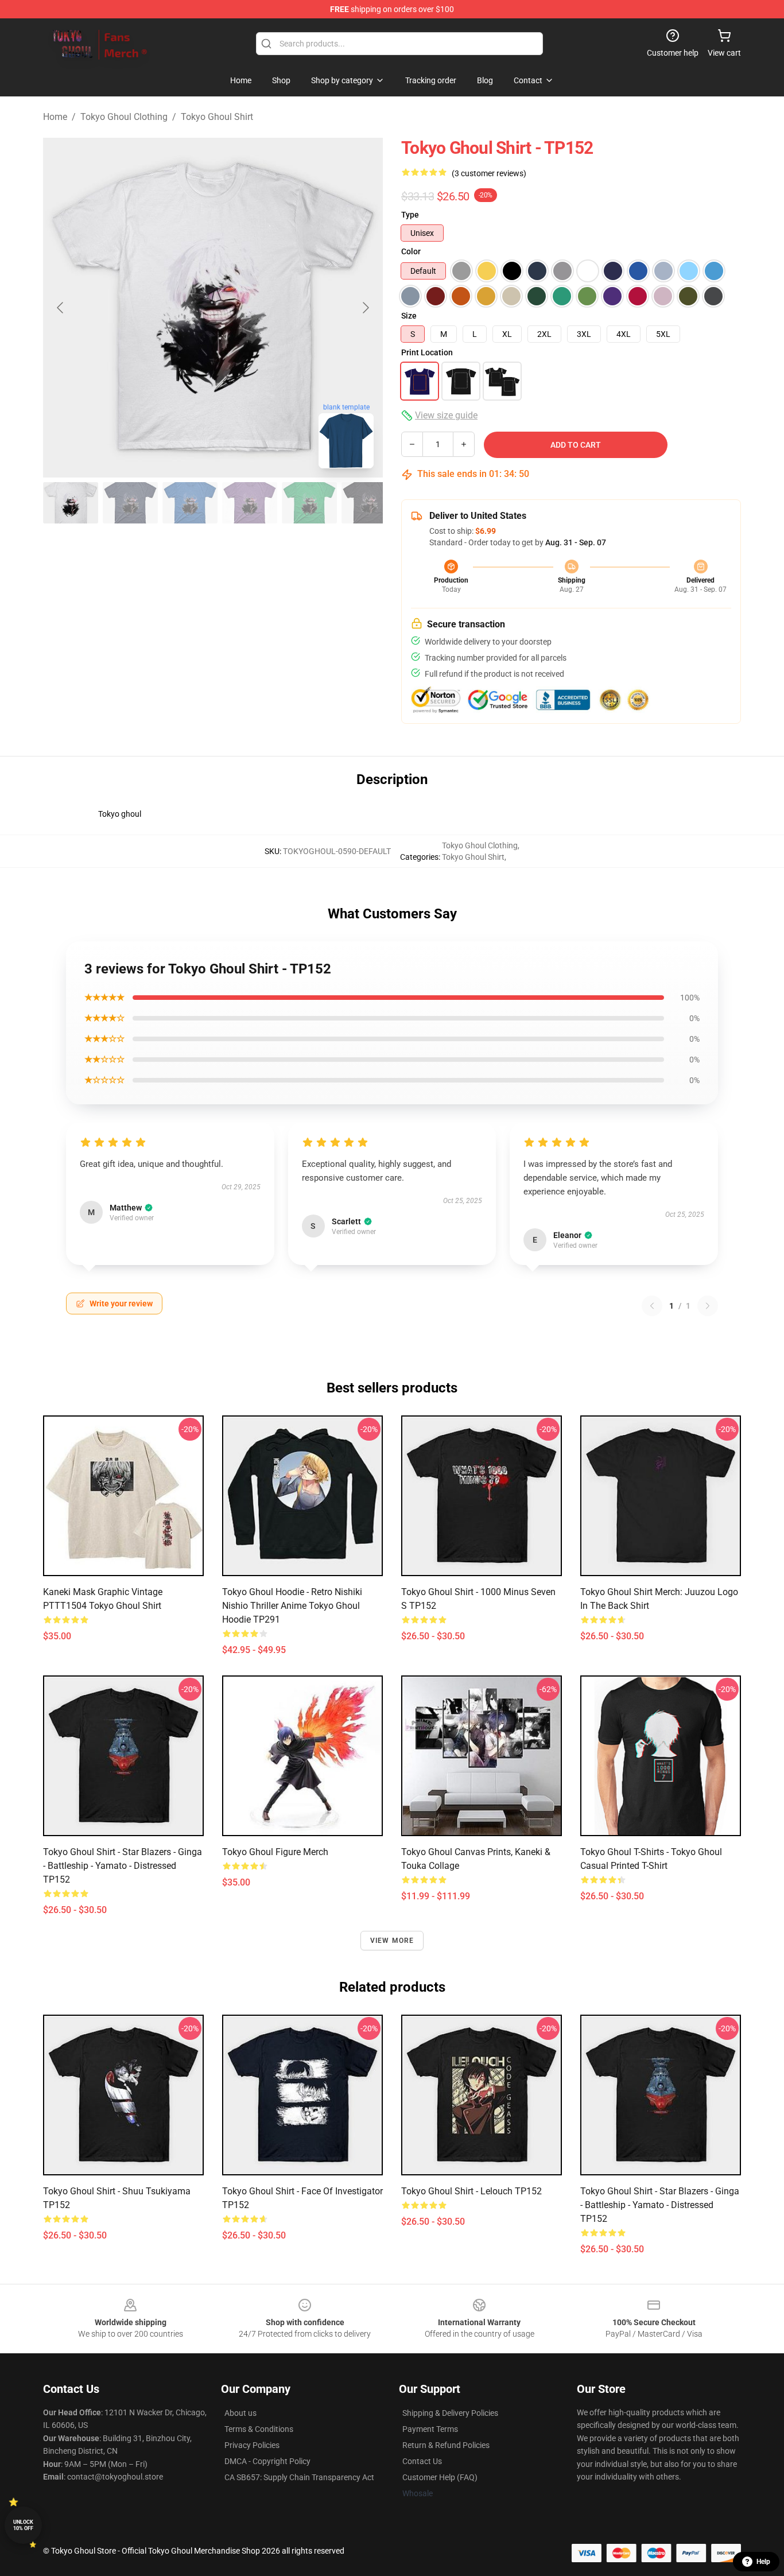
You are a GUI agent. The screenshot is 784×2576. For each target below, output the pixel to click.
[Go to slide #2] (130, 503)
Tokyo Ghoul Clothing (124, 117)
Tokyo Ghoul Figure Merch (275, 1852)
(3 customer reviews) (489, 173)
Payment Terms (430, 2429)
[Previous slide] (61, 308)
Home (55, 117)
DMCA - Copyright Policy (267, 2461)
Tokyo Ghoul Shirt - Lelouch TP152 (471, 2191)
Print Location (427, 352)
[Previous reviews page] (652, 1306)
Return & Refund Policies (446, 2445)
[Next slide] (365, 308)
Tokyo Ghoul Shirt (217, 117)
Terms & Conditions (259, 2429)
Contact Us (422, 2461)
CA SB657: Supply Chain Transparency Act (299, 2477)
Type (410, 215)
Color (411, 251)
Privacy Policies (252, 2445)
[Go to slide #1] (71, 503)
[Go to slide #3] (190, 503)
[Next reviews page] (708, 1306)
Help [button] (763, 2562)
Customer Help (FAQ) (440, 2477)
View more (392, 1941)
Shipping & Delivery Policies (450, 2413)
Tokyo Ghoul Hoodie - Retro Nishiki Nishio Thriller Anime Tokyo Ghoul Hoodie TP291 (292, 1606)
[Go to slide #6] (369, 503)
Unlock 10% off (23, 2525)
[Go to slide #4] (250, 503)
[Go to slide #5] (309, 503)
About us (240, 2413)
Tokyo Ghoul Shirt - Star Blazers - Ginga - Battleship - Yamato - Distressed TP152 (123, 1866)
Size (409, 316)
